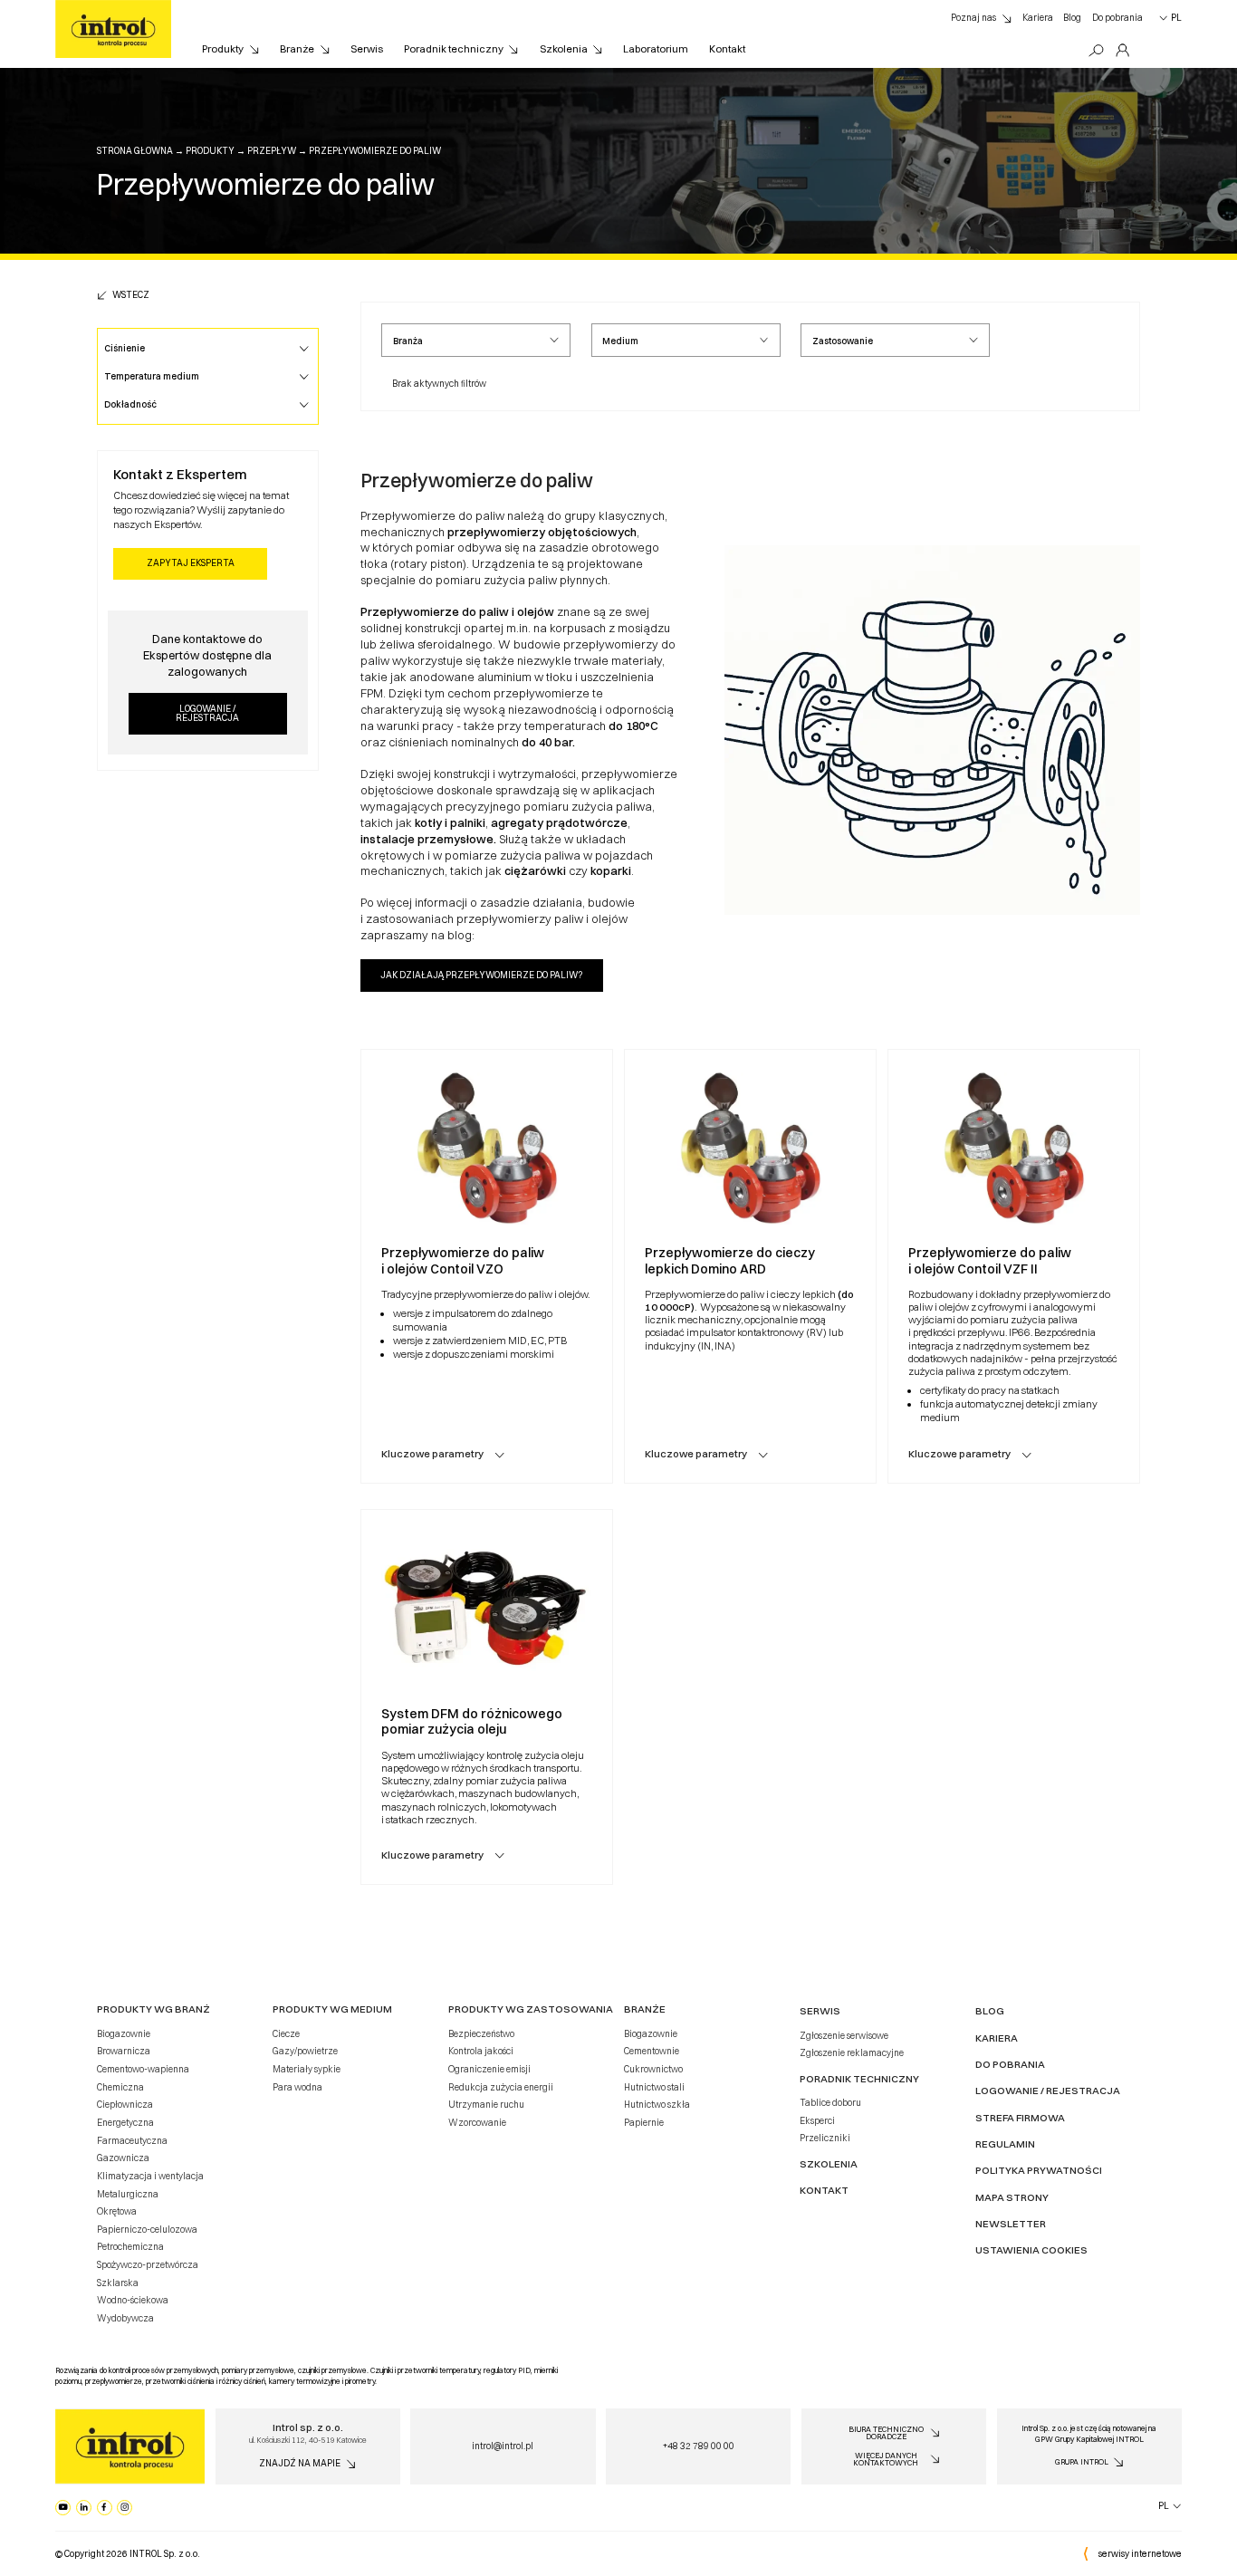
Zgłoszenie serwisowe (844, 2035)
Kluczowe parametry (432, 1454)
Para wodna (297, 2087)
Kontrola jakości (481, 2051)
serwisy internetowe (1140, 2553)
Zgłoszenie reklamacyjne (852, 2052)
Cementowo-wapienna (143, 2069)
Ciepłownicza (125, 2104)
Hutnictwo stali (654, 2087)
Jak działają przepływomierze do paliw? (481, 975)
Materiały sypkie (307, 2069)
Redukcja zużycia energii (501, 2087)
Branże (297, 49)
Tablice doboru (830, 2102)
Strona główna (135, 150)
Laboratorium (656, 49)
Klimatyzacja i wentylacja (150, 2176)
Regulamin (1005, 2144)
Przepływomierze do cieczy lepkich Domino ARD (730, 1261)
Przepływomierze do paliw (375, 150)
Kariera (1038, 17)
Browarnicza (124, 2051)
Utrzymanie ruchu (486, 2104)
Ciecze (286, 2033)
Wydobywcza (125, 2318)
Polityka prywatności (1039, 2170)
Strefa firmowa (1020, 2118)
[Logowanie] (1122, 51)
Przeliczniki (825, 2138)
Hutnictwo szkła (657, 2104)
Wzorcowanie (477, 2122)
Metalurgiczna (128, 2194)
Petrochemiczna (130, 2246)
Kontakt (727, 49)
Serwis (367, 49)
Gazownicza (123, 2158)
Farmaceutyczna (132, 2140)
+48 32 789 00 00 (699, 2446)
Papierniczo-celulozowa (147, 2229)
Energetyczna (125, 2122)
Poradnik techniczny (454, 49)
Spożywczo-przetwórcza (148, 2264)
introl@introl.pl (503, 2446)
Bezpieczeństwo (481, 2033)
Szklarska (118, 2283)
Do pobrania (1117, 17)
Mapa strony (1012, 2197)
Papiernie (644, 2122)
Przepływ (272, 150)
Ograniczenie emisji (489, 2069)
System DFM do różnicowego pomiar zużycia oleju (472, 1722)
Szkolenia (564, 49)
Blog (1072, 17)
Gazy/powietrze (305, 2051)
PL (1176, 17)
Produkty (223, 49)
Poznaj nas (973, 17)
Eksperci (817, 2120)
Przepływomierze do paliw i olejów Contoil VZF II (990, 1261)
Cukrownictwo (653, 2069)
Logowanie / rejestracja (207, 713)
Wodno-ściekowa (133, 2300)
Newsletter (1011, 2224)
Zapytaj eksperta (191, 562)
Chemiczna (120, 2087)
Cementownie (652, 2051)
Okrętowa (117, 2211)
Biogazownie (124, 2033)
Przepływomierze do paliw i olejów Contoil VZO (463, 1261)
